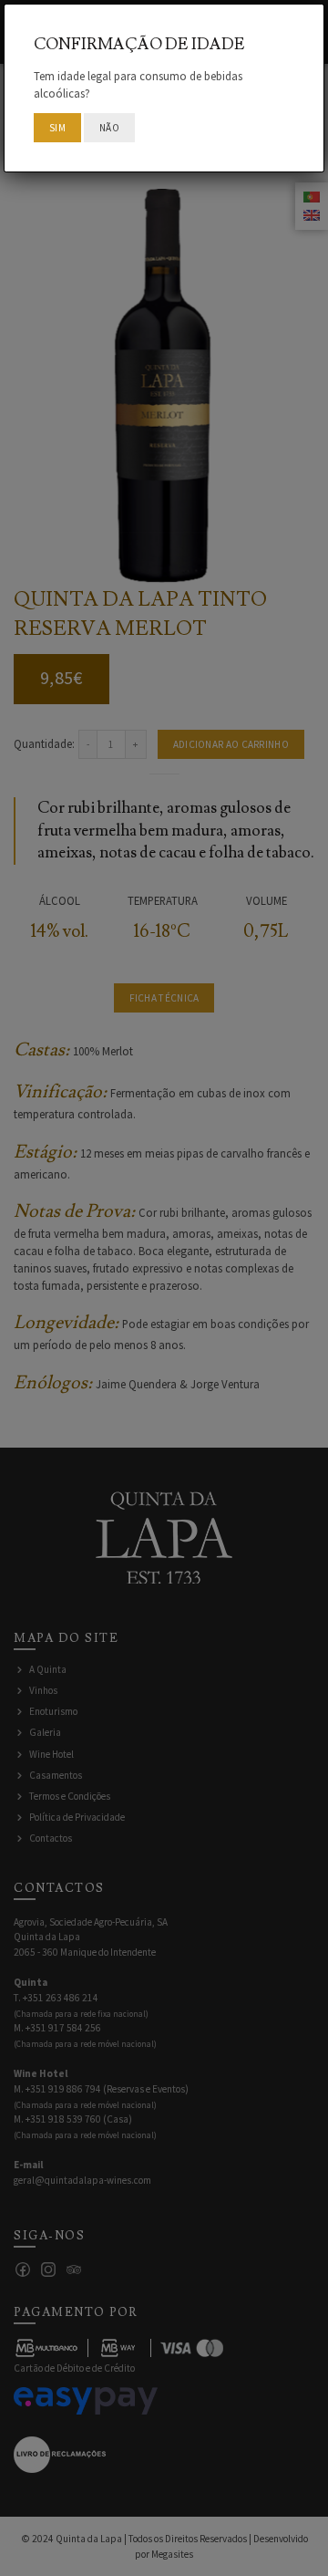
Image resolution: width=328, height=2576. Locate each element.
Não (109, 128)
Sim (57, 128)
